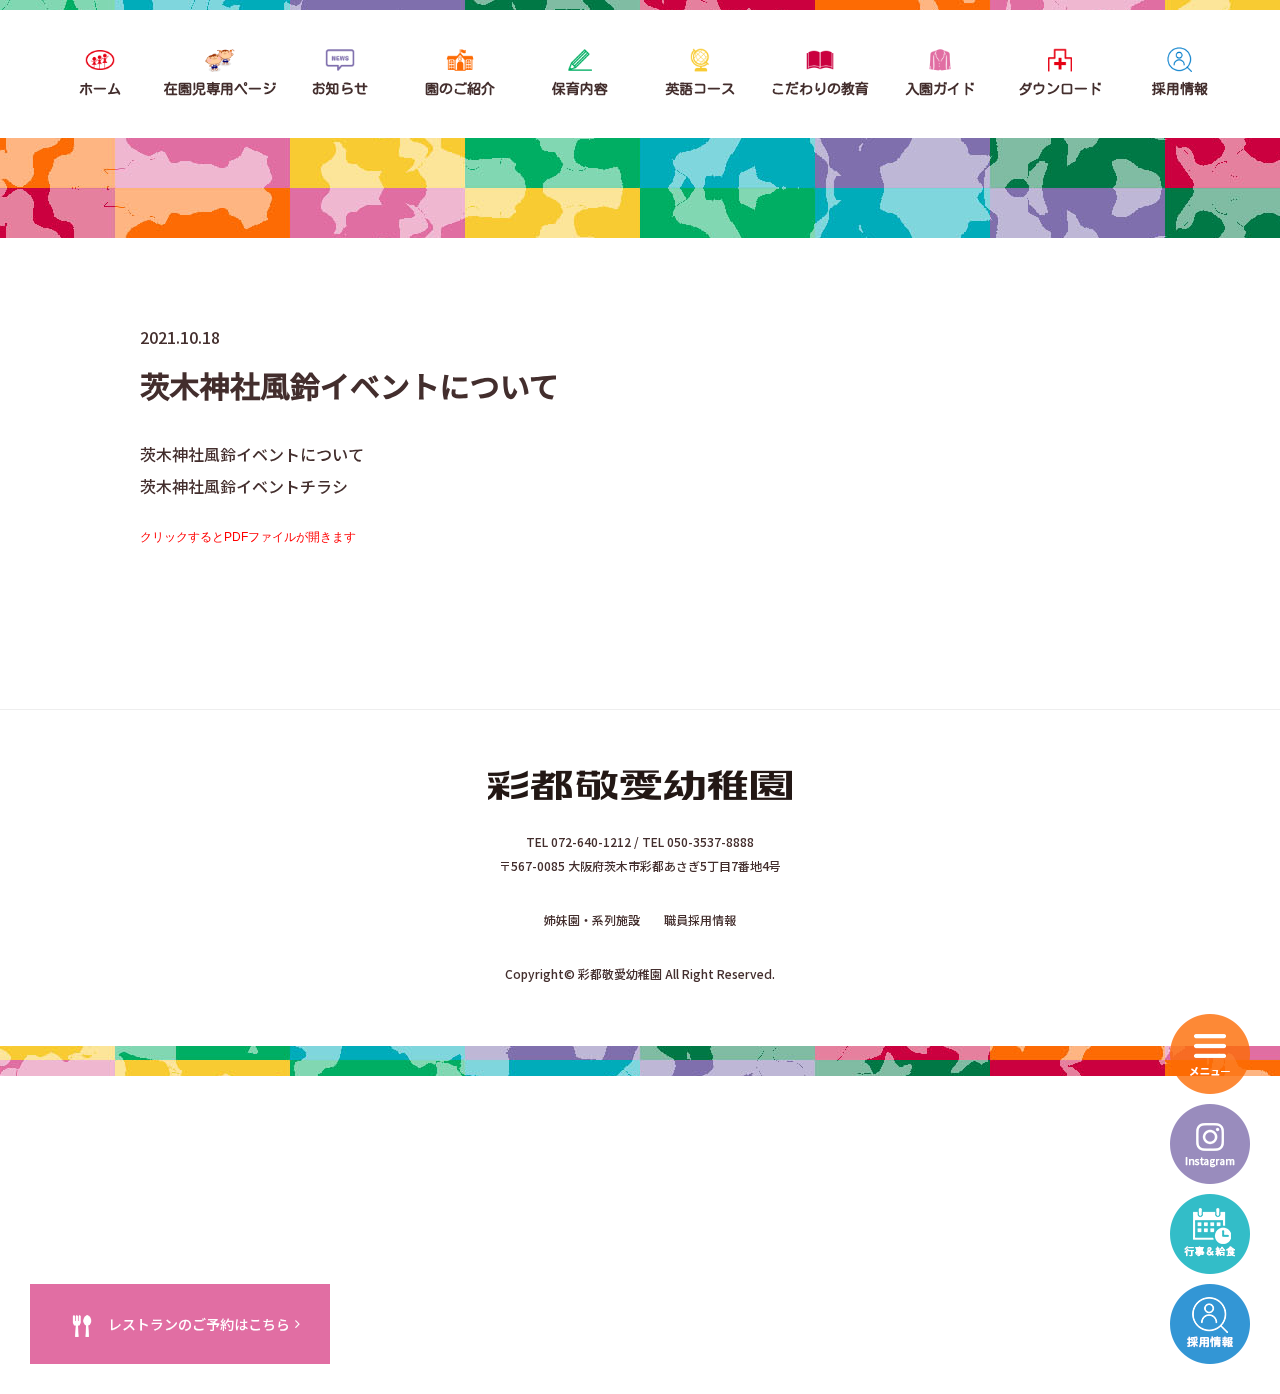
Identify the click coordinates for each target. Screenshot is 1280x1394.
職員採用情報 (700, 919)
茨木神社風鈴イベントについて (252, 454)
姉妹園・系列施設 (592, 919)
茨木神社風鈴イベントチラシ (244, 486)
